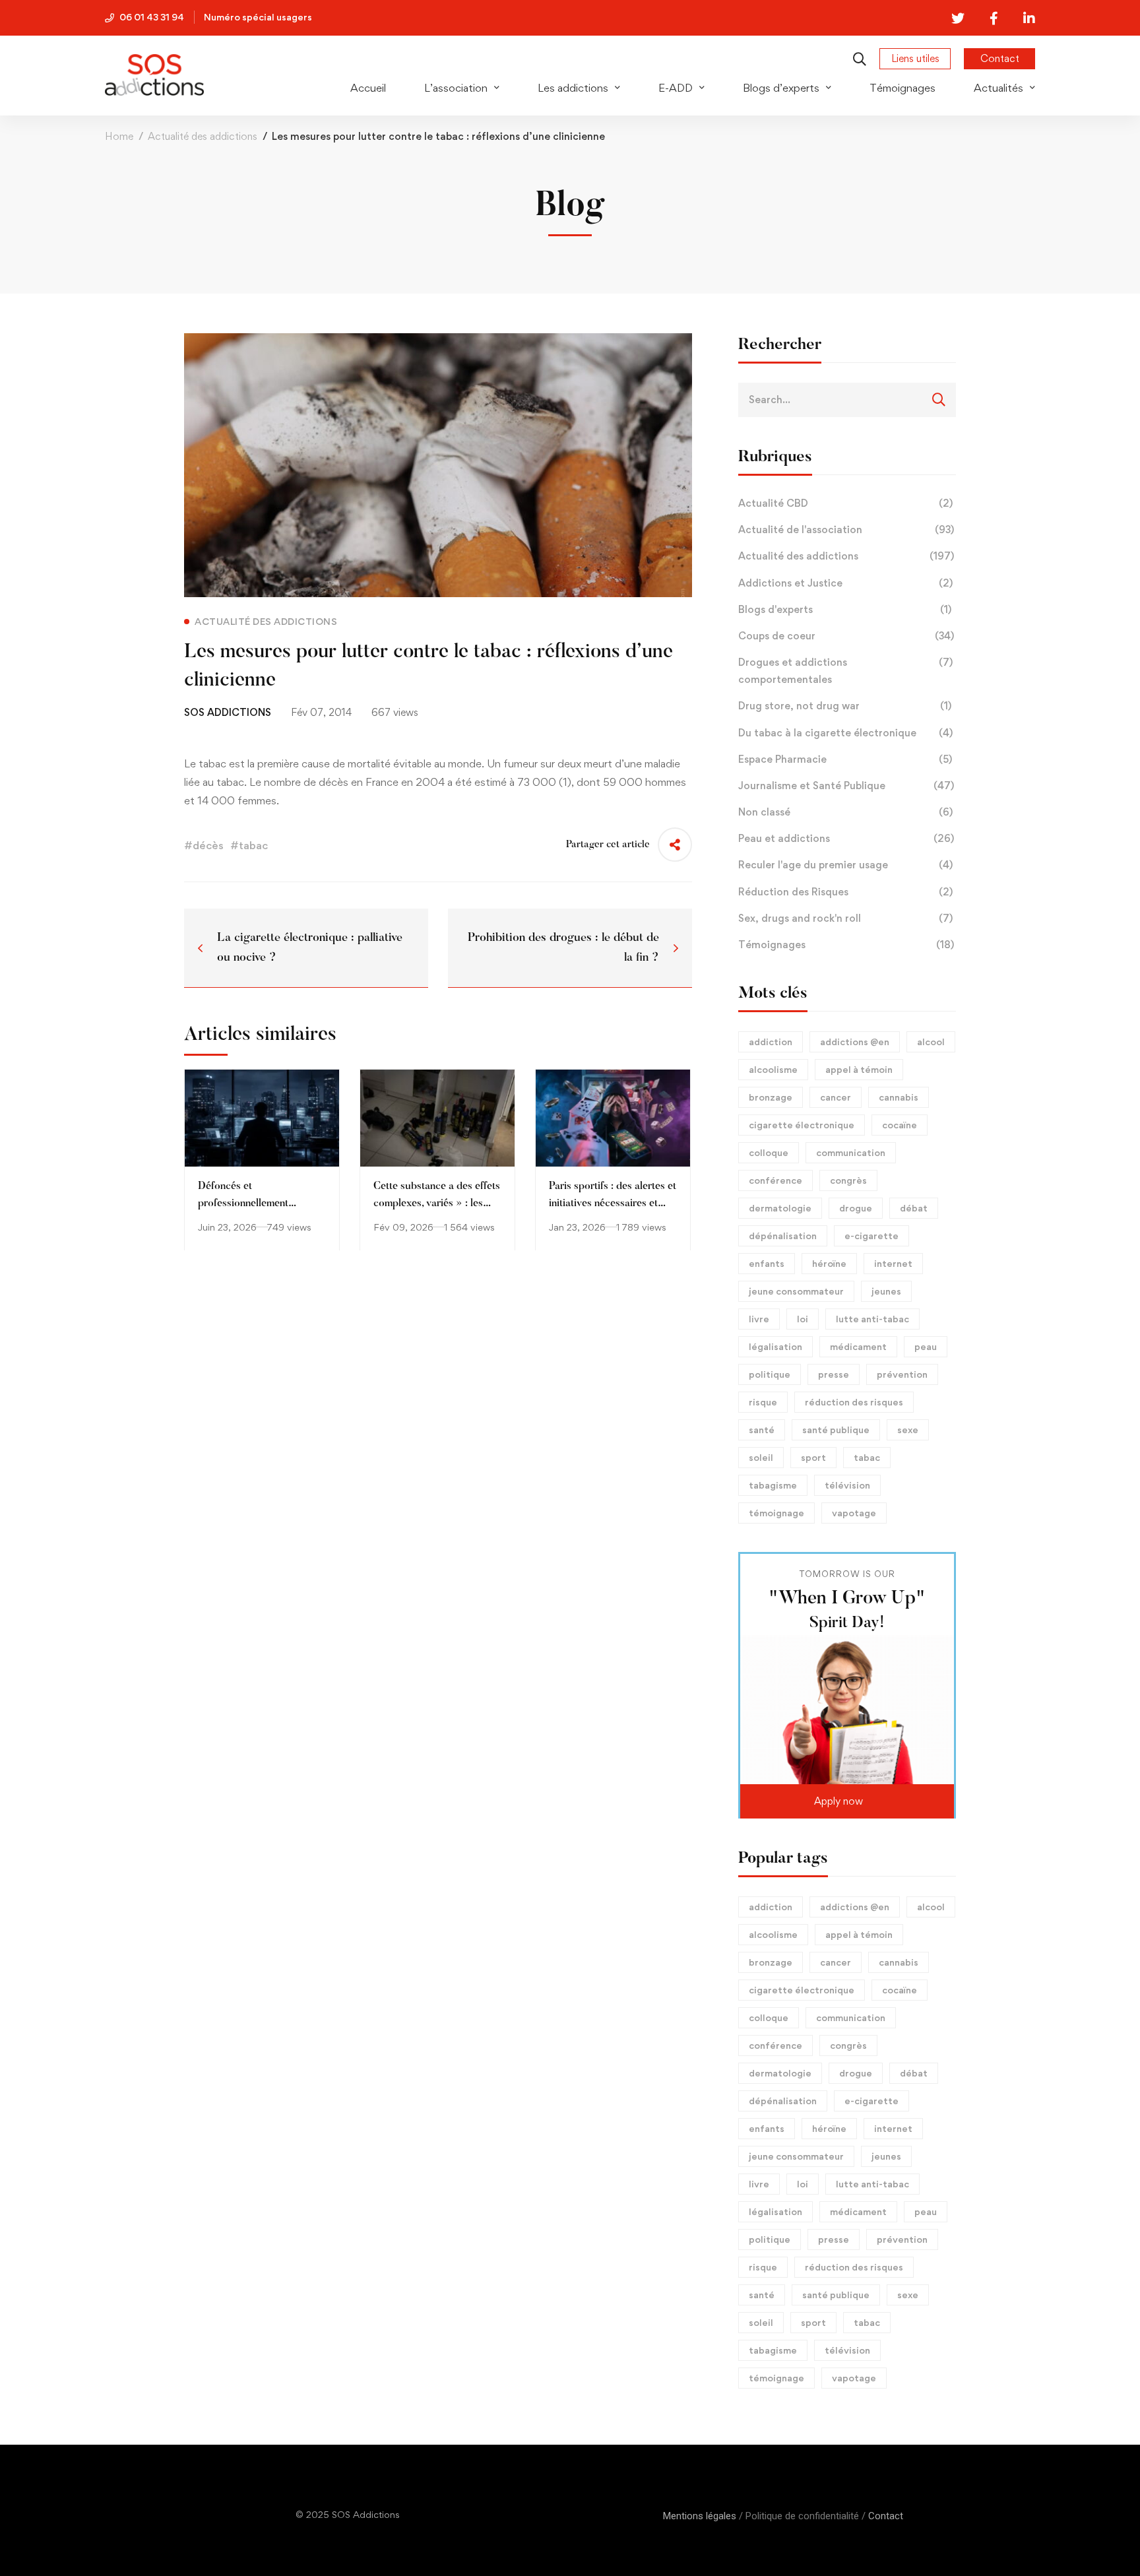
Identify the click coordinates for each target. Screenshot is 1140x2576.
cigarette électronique (802, 1125)
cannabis (899, 1097)
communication (851, 1152)
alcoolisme (773, 1069)
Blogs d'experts (845, 609)
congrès (848, 1180)
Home (119, 136)
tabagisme (773, 1485)
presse (834, 1374)
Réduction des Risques (845, 892)
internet (893, 1263)
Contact (886, 2516)
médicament (858, 1346)
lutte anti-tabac (872, 1319)
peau (926, 1346)
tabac (867, 1457)
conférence (776, 1180)
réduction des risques (854, 1402)
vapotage (854, 1513)
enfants (767, 1263)
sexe (908, 1430)
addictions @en (855, 1042)
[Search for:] (847, 399)
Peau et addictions (846, 838)
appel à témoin (859, 1069)
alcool (931, 1042)
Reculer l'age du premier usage (845, 865)
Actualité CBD (845, 503)
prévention (902, 1374)
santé (762, 1430)
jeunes (886, 1291)
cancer (836, 1097)
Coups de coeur (846, 636)
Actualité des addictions (203, 136)
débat (914, 1208)
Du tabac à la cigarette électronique (845, 733)
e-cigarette (871, 1236)
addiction (771, 1042)
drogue (856, 1208)
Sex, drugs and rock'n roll (845, 918)
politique (770, 1374)
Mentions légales (700, 2516)
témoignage (776, 1513)
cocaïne (900, 1125)
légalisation (776, 1346)
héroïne (829, 1263)
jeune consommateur (796, 1291)
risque (763, 1402)
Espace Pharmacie (845, 759)
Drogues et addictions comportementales (845, 671)
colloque (769, 1152)
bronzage (771, 1097)
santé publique (836, 1430)
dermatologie (780, 1208)
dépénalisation (783, 1236)
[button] (847, 1801)
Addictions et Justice (845, 583)
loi (803, 1319)
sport (813, 1457)
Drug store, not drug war (845, 706)
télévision (847, 1485)
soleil (761, 1457)
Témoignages (846, 945)
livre (759, 1319)
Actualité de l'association (846, 530)
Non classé (845, 812)
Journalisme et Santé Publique (846, 786)
